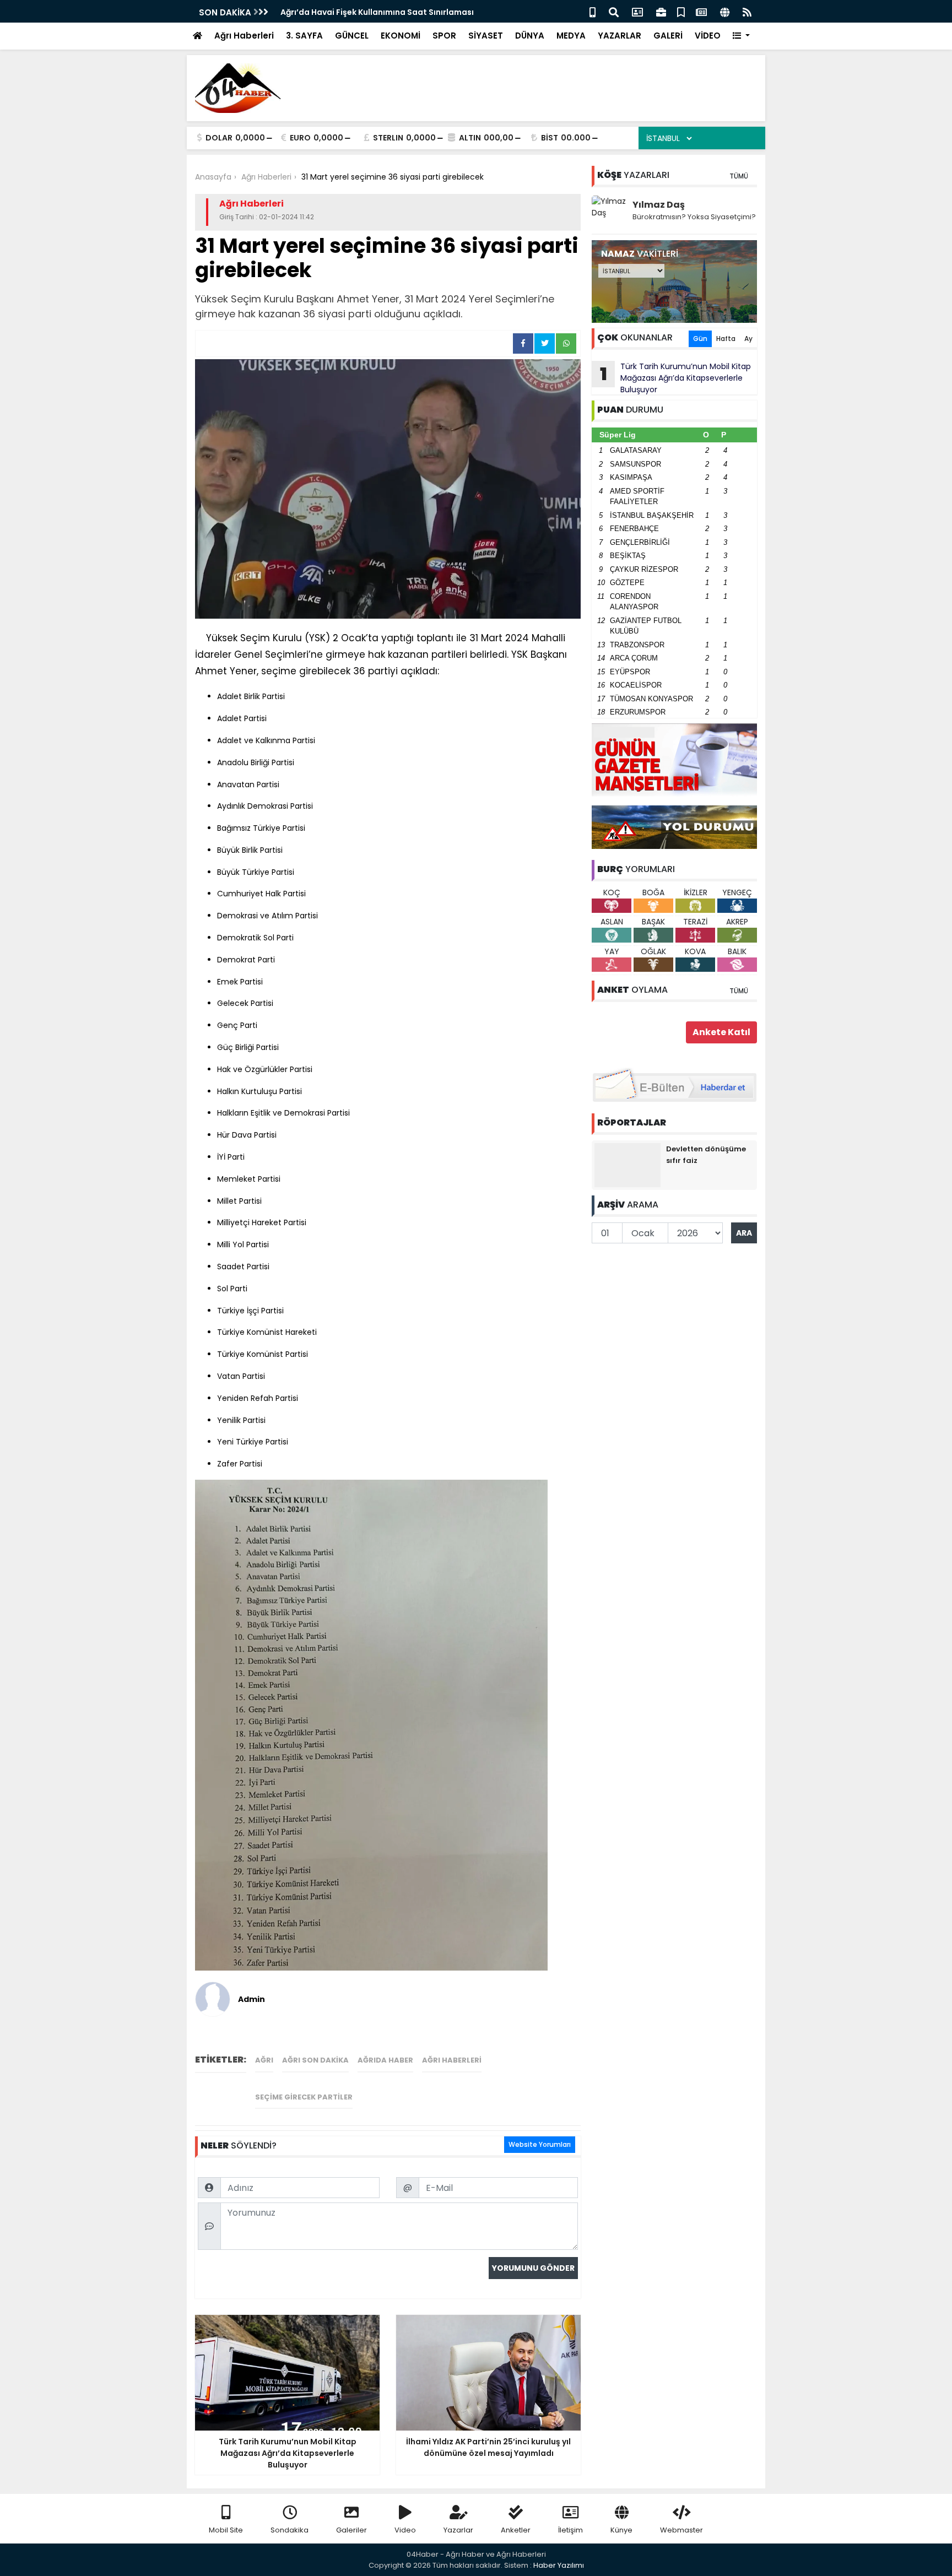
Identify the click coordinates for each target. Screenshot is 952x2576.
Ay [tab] (748, 339)
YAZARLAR (620, 36)
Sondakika (290, 2530)
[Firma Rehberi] (661, 11)
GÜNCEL (352, 36)
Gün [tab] (700, 339)
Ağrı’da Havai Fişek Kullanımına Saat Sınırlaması (377, 12)
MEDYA (571, 36)
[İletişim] (637, 11)
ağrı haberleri (452, 2060)
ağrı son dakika (315, 2060)
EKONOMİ (401, 36)
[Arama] (614, 11)
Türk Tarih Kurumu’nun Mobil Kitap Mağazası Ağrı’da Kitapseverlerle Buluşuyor (676, 378)
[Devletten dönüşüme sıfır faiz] (628, 1165)
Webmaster (681, 2530)
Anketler (516, 2530)
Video (405, 2530)
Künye (621, 2530)
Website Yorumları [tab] (540, 2144)
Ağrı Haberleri (244, 36)
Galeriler (351, 2530)
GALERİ (668, 36)
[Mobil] (593, 11)
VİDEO (708, 36)
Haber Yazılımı (559, 2565)
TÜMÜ (739, 176)
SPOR (444, 36)
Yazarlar (458, 2530)
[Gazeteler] (701, 11)
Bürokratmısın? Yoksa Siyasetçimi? (694, 217)
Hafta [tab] (726, 339)
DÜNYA (530, 36)
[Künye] (725, 11)
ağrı (264, 2060)
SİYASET (486, 36)
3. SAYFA (304, 36)
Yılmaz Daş (659, 205)
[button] (741, 36)
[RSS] (747, 11)
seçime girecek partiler (304, 2097)
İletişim (570, 2530)
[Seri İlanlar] (681, 11)
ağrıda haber (385, 2060)
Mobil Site (226, 2530)
